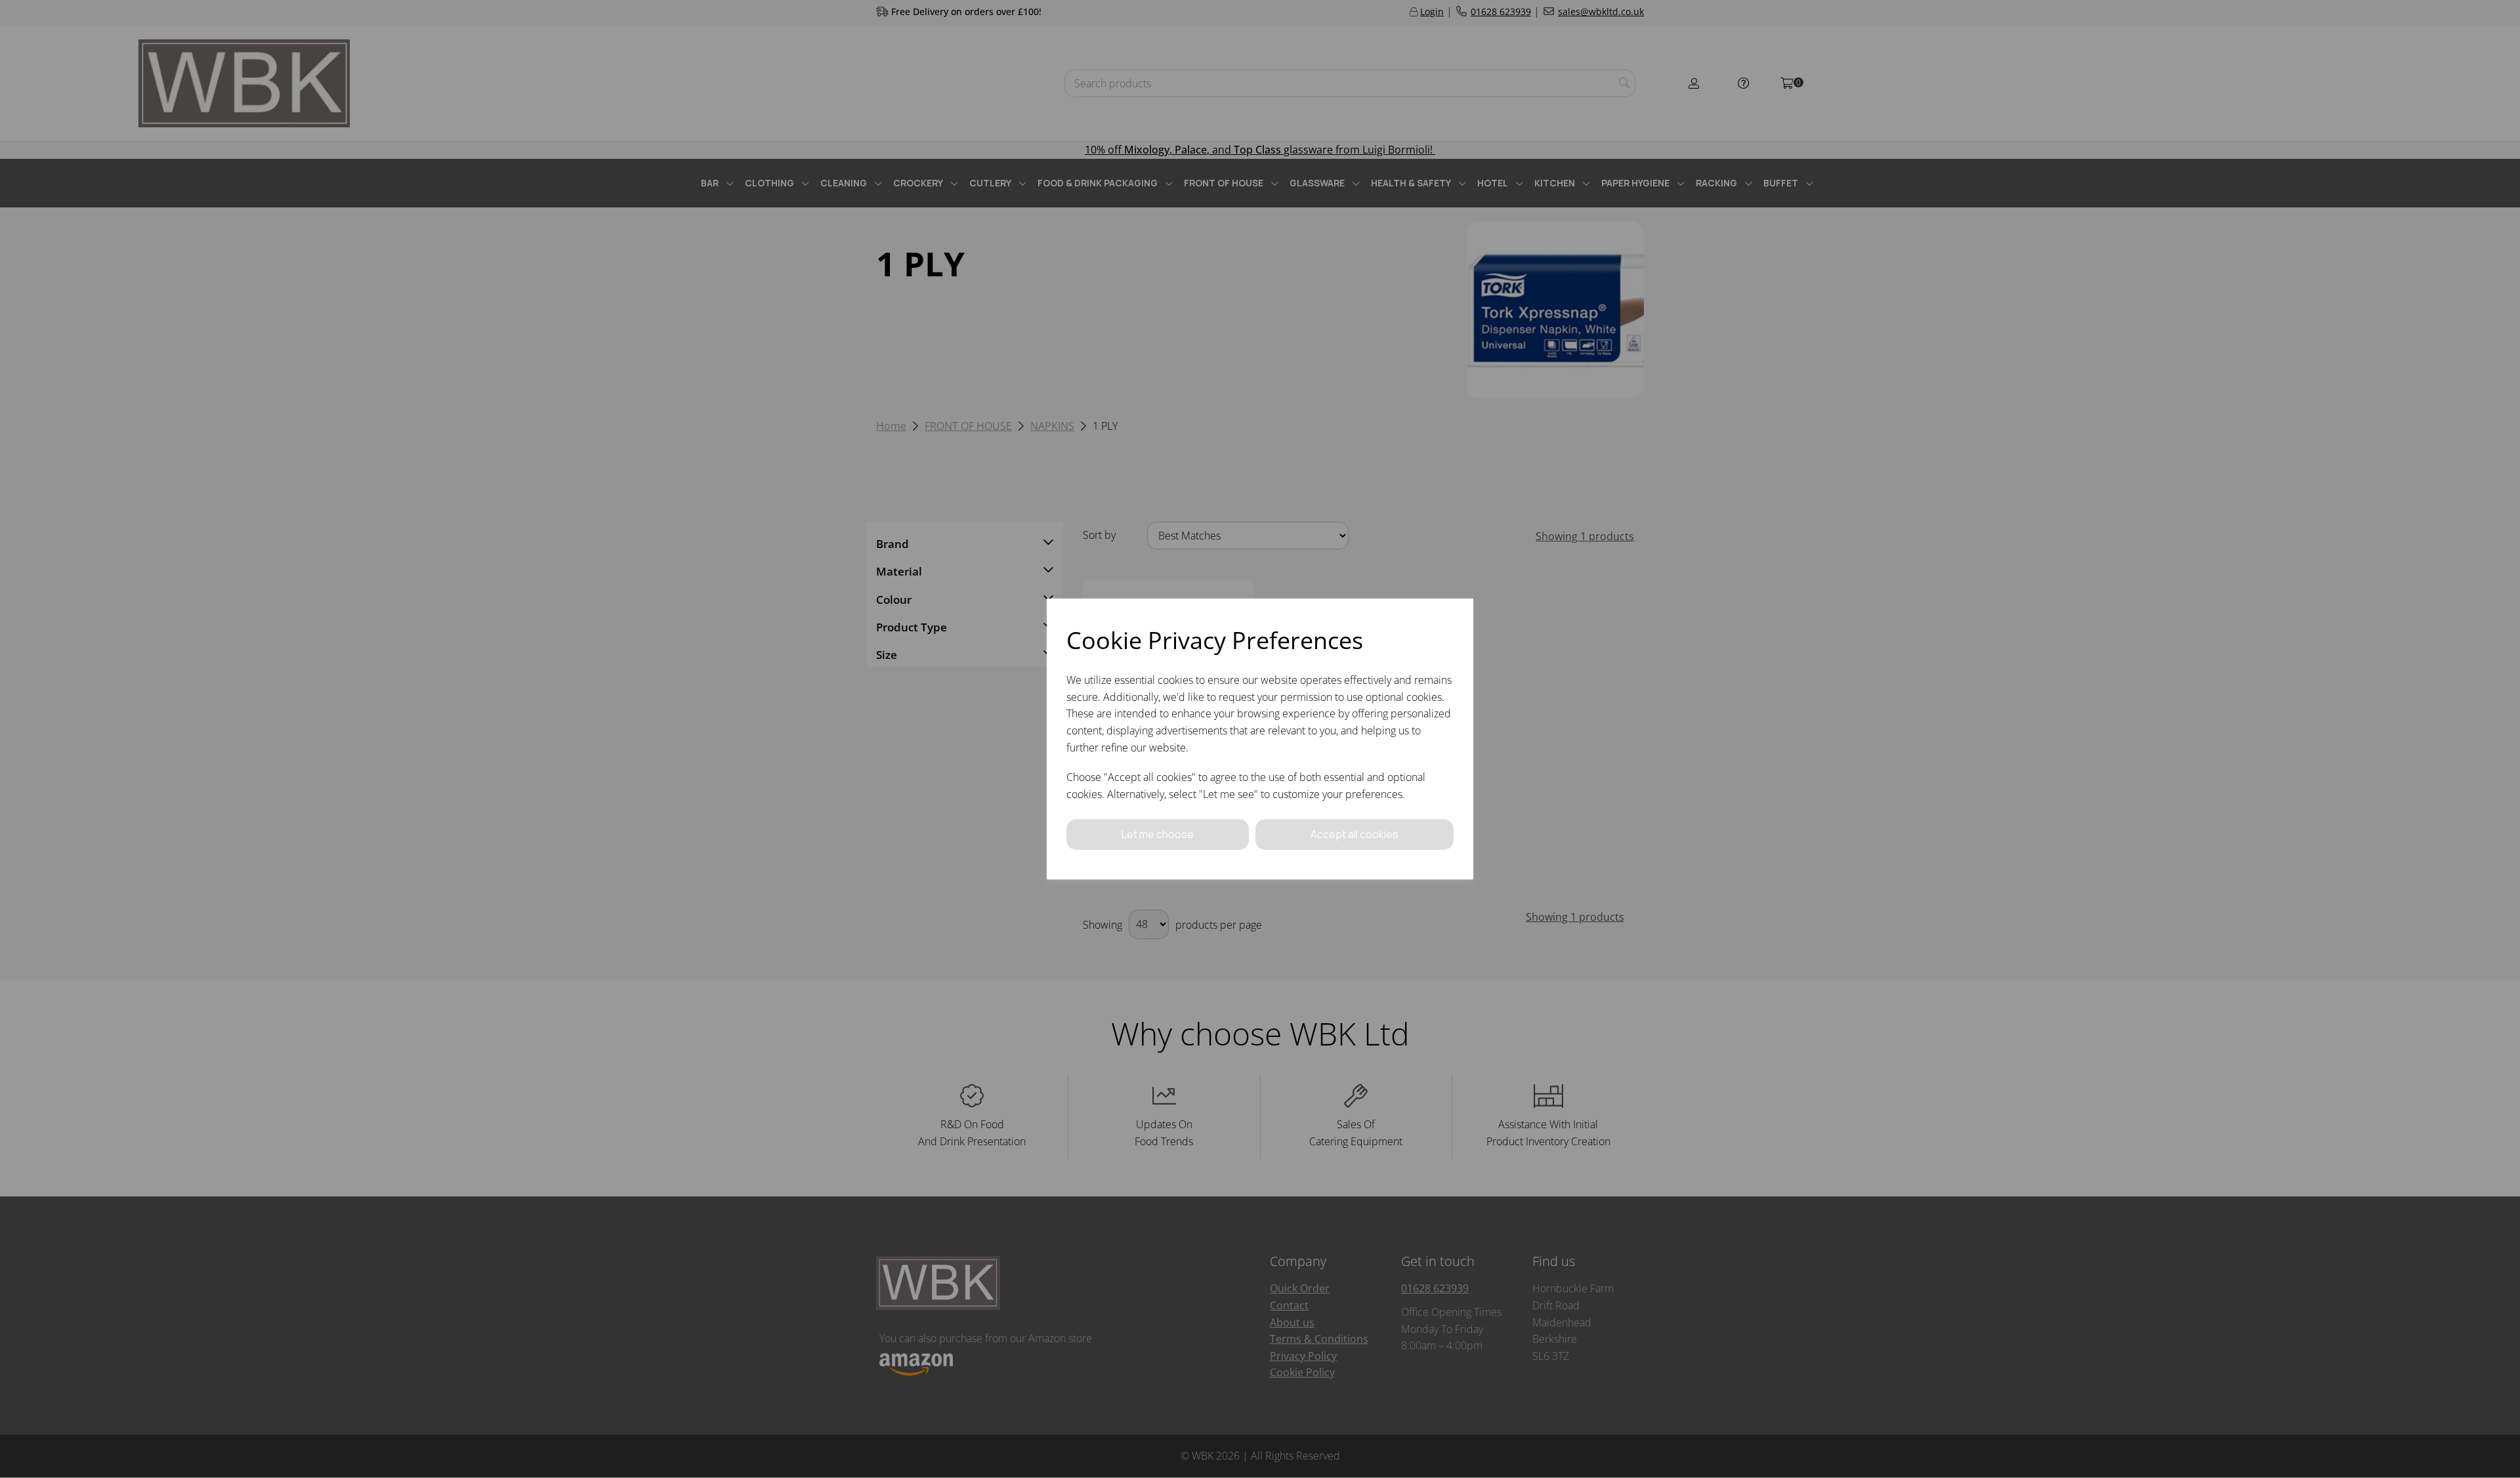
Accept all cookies (1354, 834)
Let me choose (1158, 834)
